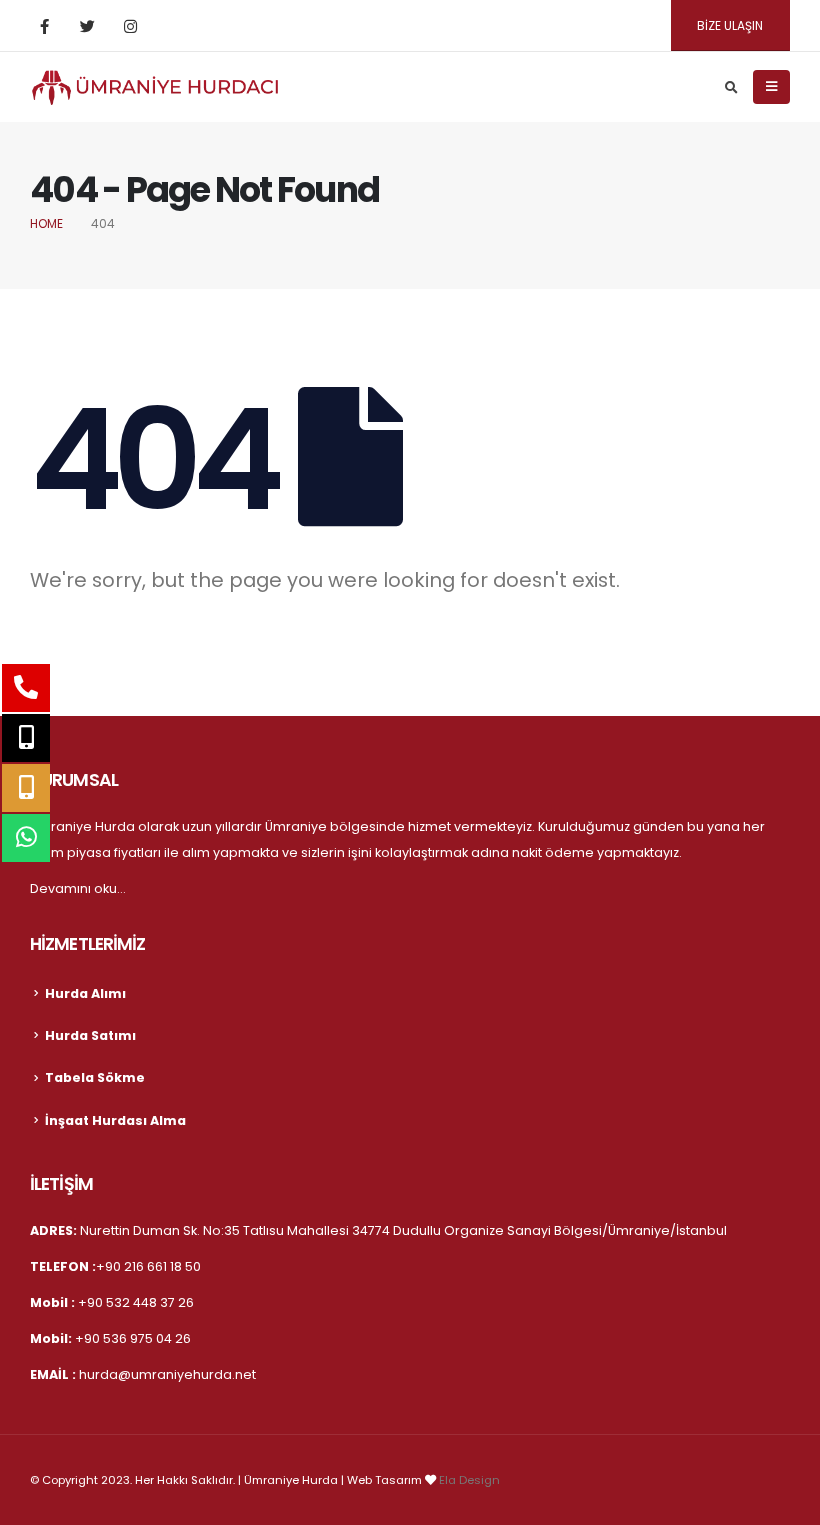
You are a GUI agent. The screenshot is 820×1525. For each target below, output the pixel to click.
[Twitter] (87, 26)
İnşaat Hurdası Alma (115, 1120)
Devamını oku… (77, 888)
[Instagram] (130, 26)
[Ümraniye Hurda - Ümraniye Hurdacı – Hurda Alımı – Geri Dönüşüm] (155, 87)
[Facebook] (44, 26)
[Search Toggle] (731, 88)
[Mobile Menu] (771, 87)
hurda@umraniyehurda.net (167, 1374)
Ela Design (469, 1480)
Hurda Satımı (90, 1035)
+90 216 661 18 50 (148, 1266)
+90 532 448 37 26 (136, 1302)
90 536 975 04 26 (137, 1338)
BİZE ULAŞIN (730, 25)
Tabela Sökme (95, 1077)
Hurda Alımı (85, 993)
